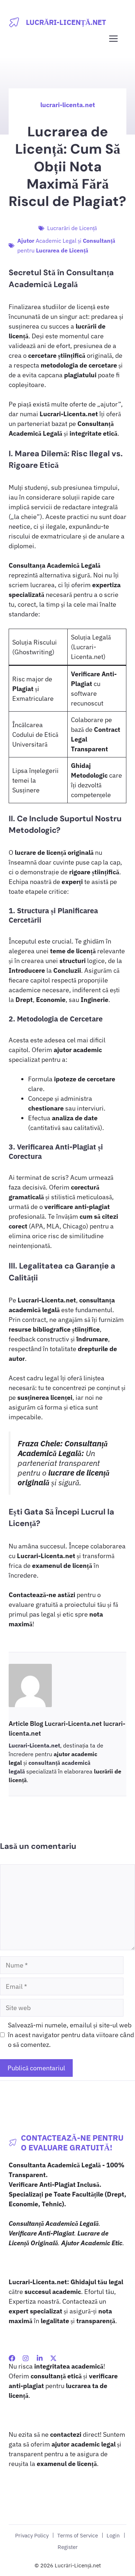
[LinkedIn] (40, 2358)
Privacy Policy (32, 2535)
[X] (53, 2358)
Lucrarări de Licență (72, 228)
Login (113, 2535)
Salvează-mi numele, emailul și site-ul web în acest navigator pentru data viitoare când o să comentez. (71, 2035)
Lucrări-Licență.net (66, 22)
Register (68, 2547)
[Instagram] (26, 2358)
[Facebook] (12, 2358)
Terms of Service (78, 2535)
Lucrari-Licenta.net (34, 1745)
